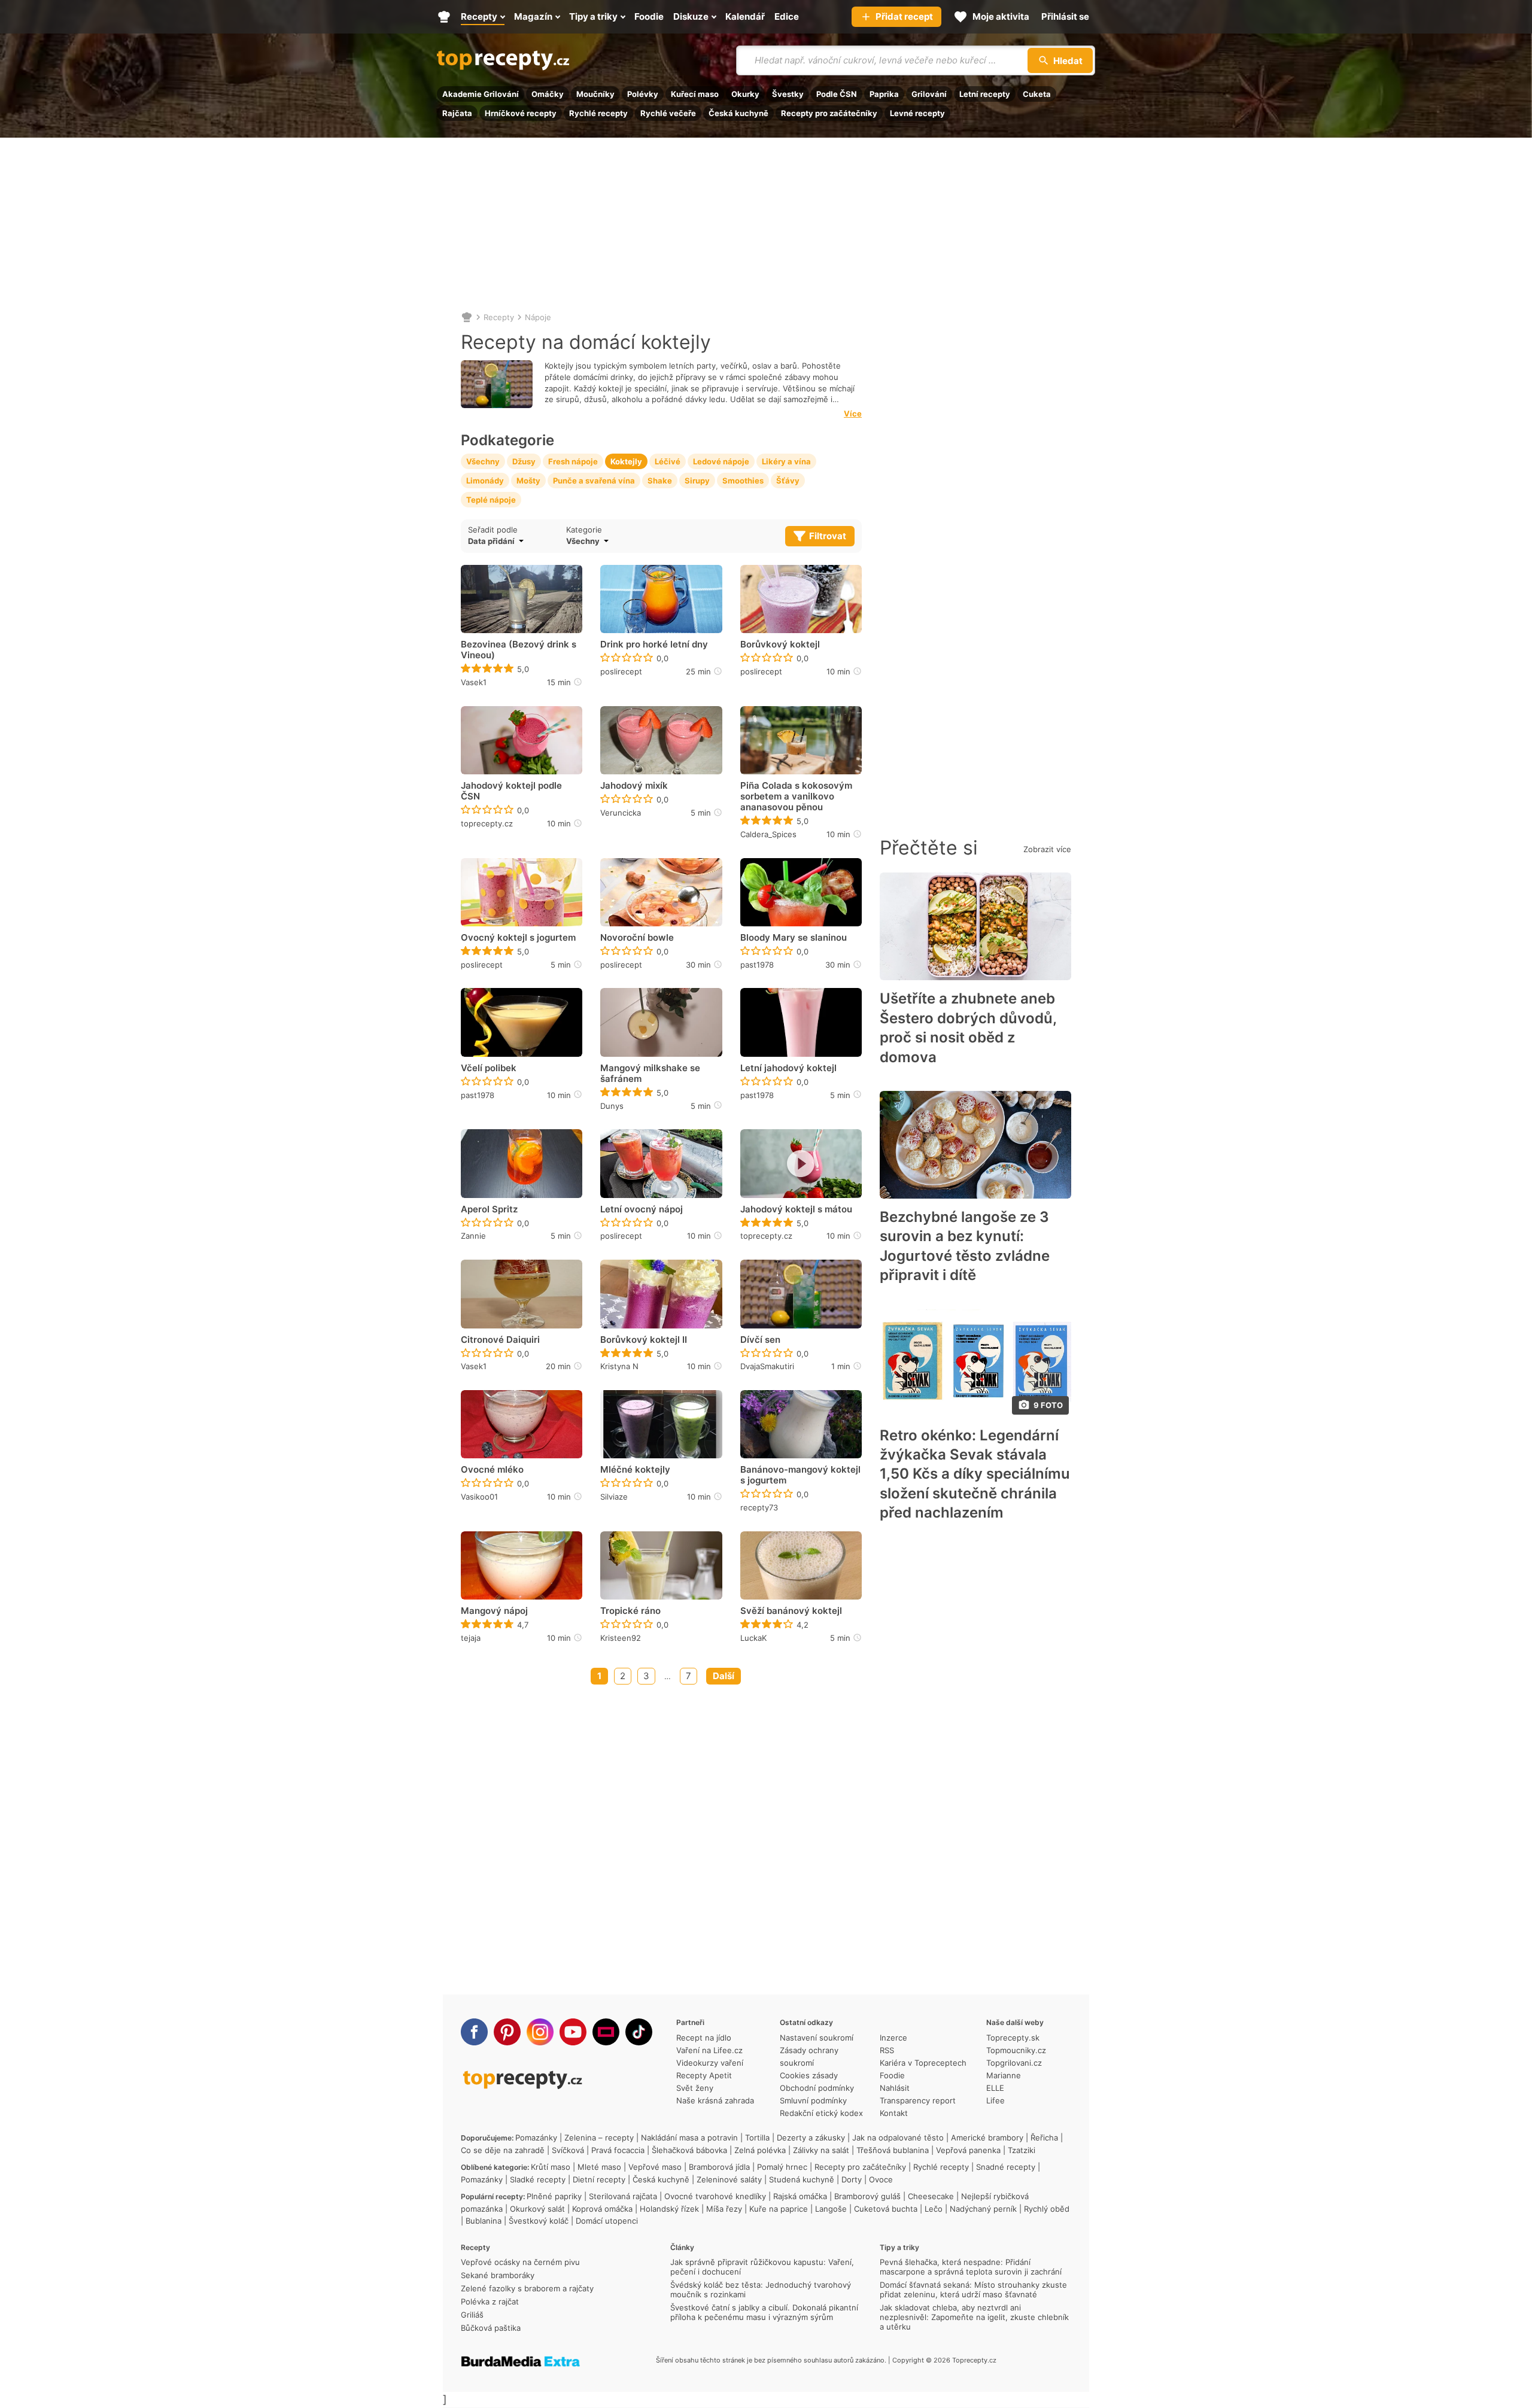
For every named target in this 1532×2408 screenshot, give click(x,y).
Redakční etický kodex (821, 2113)
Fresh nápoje (573, 461)
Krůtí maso (551, 2167)
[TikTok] (639, 2032)
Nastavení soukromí (817, 2038)
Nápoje (538, 317)
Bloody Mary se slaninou (794, 938)
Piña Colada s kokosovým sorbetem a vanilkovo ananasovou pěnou (796, 796)
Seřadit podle (493, 530)
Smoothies (743, 481)
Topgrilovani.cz (1014, 2063)
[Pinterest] (507, 2032)
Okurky (745, 94)
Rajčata (457, 113)
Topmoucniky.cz (1016, 2050)
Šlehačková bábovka (689, 2150)
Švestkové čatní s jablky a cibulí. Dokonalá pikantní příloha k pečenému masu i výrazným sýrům (764, 2312)
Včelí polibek (489, 1068)
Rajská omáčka (800, 2196)
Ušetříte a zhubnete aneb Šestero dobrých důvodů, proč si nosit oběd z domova (968, 1027)
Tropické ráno (630, 1611)
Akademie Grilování (481, 94)
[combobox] (645, 541)
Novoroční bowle (637, 938)
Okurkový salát (537, 2209)
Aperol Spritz (489, 1209)
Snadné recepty (1006, 2167)
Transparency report (918, 2100)
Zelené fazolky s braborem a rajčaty (527, 2288)
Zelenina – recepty (599, 2138)
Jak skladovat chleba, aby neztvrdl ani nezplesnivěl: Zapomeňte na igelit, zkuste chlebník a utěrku (974, 2317)
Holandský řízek (669, 2209)
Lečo (934, 2209)
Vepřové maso (655, 2167)
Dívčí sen (760, 1340)
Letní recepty (985, 94)
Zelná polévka (760, 2150)
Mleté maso (599, 2167)
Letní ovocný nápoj (642, 1209)
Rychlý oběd (1047, 2209)
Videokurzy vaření (710, 2063)
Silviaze (614, 1497)
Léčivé (668, 461)
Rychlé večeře (668, 113)
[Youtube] (573, 2032)
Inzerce (893, 2038)
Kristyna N (619, 1366)
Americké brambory (987, 2138)
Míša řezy (724, 2209)
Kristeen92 (621, 1638)
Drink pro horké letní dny (654, 644)
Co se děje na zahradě (503, 2150)
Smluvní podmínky (813, 2100)
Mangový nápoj (494, 1611)
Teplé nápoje (491, 500)
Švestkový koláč (539, 2221)
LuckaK (753, 1638)
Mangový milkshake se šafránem (650, 1074)
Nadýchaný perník (983, 2209)
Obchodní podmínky (817, 2088)
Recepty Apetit (704, 2075)
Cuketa (1037, 94)
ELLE (995, 2088)
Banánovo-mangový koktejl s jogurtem (800, 1475)
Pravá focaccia (618, 2150)
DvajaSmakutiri (767, 1366)
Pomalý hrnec (782, 2167)
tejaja (471, 1638)
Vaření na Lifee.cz (709, 2050)
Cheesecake (931, 2196)
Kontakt (894, 2113)
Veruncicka (621, 813)
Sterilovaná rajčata (623, 2196)
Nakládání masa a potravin (689, 2138)
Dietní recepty (599, 2179)
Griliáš (472, 2315)
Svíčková (568, 2150)
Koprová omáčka (602, 2209)
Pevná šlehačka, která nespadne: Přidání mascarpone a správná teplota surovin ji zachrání (971, 2267)
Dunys (612, 1106)
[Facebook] (474, 2032)
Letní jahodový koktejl (788, 1068)
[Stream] (606, 2032)
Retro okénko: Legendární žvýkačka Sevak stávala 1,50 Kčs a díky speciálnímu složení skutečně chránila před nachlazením (975, 1474)
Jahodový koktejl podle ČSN (511, 791)
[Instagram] (540, 2032)
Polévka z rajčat (490, 2301)
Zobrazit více (1047, 849)
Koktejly (626, 461)
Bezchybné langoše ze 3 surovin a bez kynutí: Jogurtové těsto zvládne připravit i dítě (965, 1246)
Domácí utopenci (607, 2221)
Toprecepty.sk (1013, 2038)
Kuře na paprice (779, 2209)
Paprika (884, 94)
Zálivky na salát (821, 2150)
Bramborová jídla (719, 2167)
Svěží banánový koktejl (791, 1611)
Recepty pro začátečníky (829, 113)
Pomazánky (536, 2138)
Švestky (788, 94)
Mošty (528, 481)
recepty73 (759, 1507)
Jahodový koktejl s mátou (796, 1209)
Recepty (499, 317)
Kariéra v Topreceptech (923, 2063)
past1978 (757, 965)
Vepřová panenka (968, 2150)
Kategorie (584, 530)
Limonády (485, 481)
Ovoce (881, 2179)
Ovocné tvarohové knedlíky (715, 2196)
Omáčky (548, 94)
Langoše (831, 2209)
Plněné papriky (554, 2196)
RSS (887, 2050)
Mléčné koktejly (635, 1470)
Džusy (524, 461)
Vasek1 (474, 682)
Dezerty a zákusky (811, 2138)
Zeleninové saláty (729, 2179)
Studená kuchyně (802, 2179)
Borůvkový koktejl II (644, 1340)
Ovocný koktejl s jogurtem (518, 938)
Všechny (483, 461)
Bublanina (484, 2221)
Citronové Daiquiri (500, 1340)
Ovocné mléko (492, 1470)
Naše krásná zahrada (715, 2100)
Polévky (643, 94)
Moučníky (595, 94)
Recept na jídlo (704, 2038)
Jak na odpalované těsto (898, 2138)
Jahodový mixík (634, 786)
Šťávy (788, 481)
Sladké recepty (538, 2179)
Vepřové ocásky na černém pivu (520, 2262)
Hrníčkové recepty (521, 113)
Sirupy (697, 481)
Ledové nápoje (721, 461)
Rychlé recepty (598, 113)
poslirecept (621, 671)
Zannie (473, 1236)
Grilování (929, 94)
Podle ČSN (837, 94)
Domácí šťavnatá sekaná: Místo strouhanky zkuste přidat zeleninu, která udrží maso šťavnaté (973, 2290)
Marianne (1004, 2075)
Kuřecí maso (695, 94)
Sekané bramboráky (498, 2275)
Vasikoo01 (479, 1497)
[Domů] (467, 317)
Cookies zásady (809, 2075)
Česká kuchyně (738, 113)
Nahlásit (895, 2088)
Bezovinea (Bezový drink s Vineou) (519, 650)
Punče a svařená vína (594, 481)
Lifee (996, 2100)
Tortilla (757, 2138)
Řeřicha (1044, 2138)
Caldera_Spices (768, 834)
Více (853, 414)
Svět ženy (695, 2088)
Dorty (852, 2179)
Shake (660, 481)
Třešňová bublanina (893, 2150)
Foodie (892, 2075)
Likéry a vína (786, 461)
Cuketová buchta (886, 2209)
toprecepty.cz (487, 823)
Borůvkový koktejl (780, 644)
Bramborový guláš (867, 2196)
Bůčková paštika (491, 2328)
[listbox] (514, 541)
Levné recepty (917, 113)
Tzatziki (1022, 2150)
